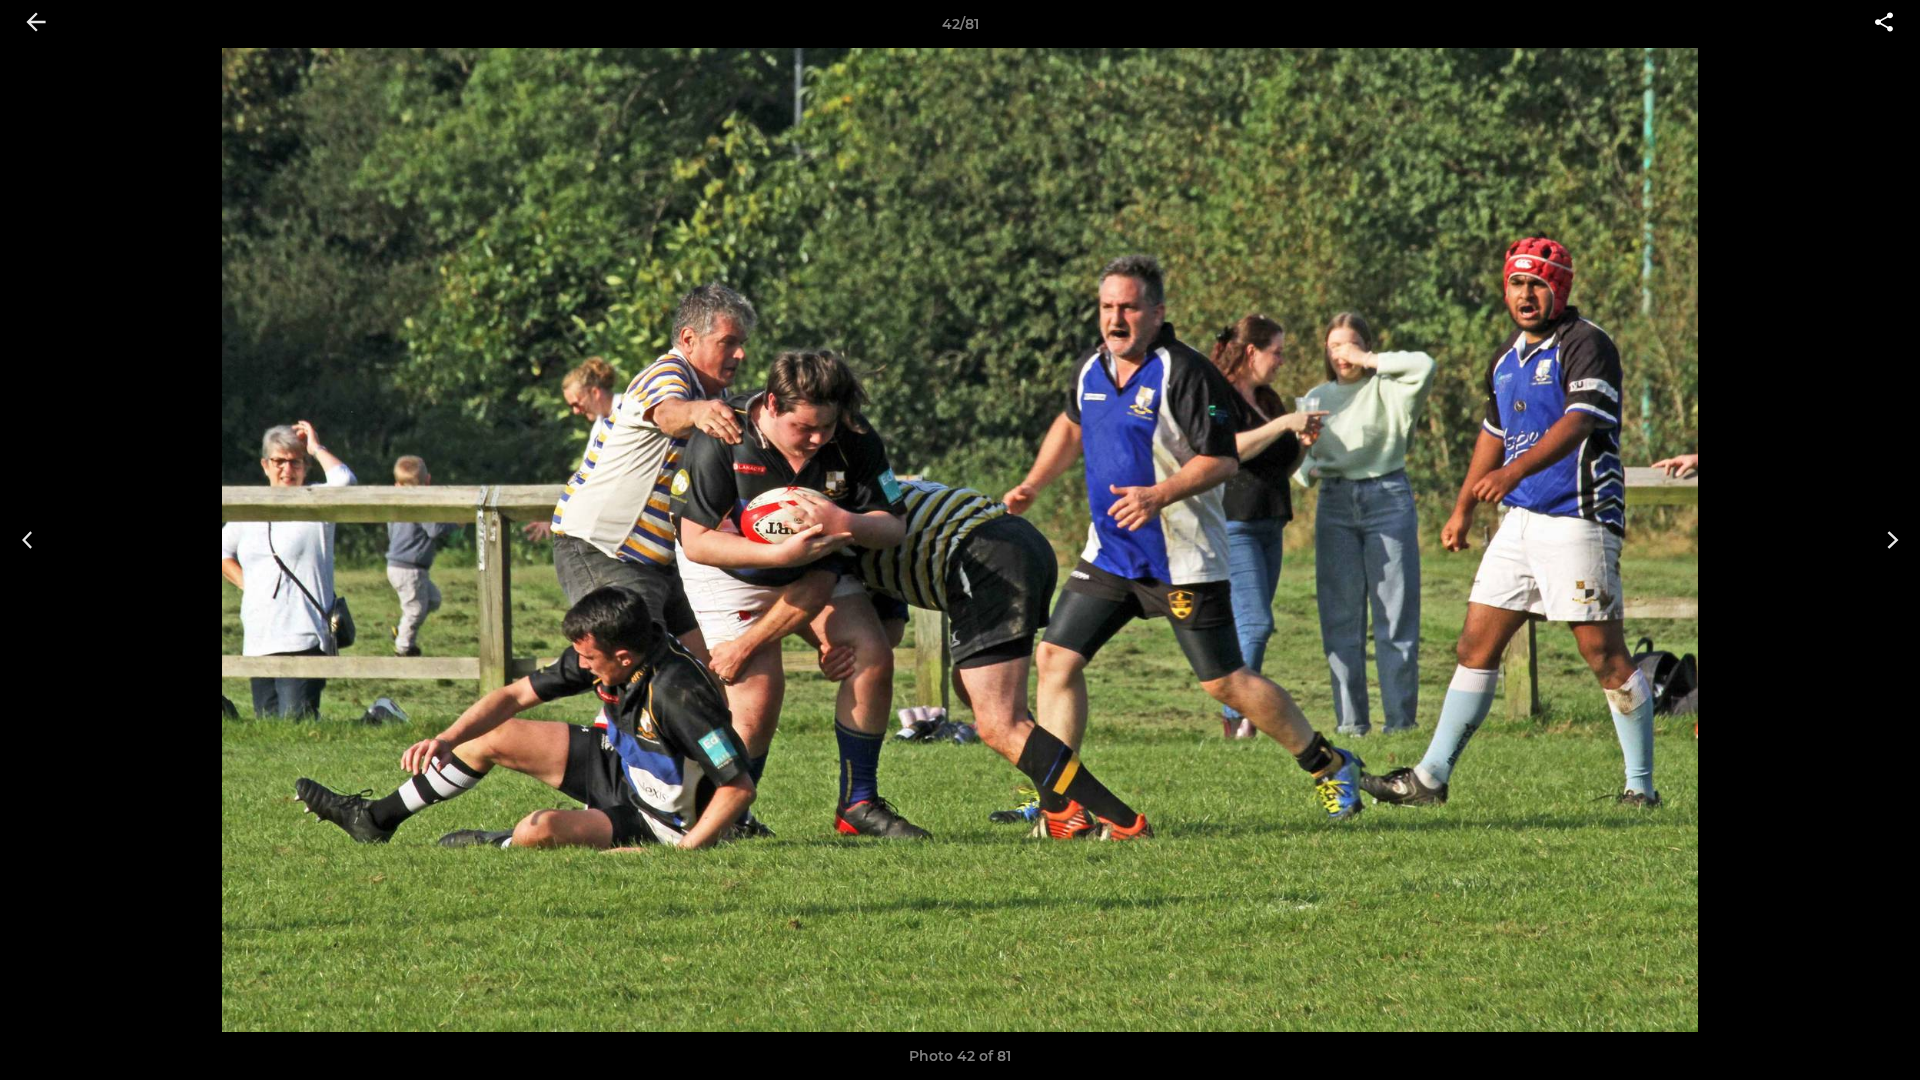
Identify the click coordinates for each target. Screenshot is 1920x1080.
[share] (1884, 24)
